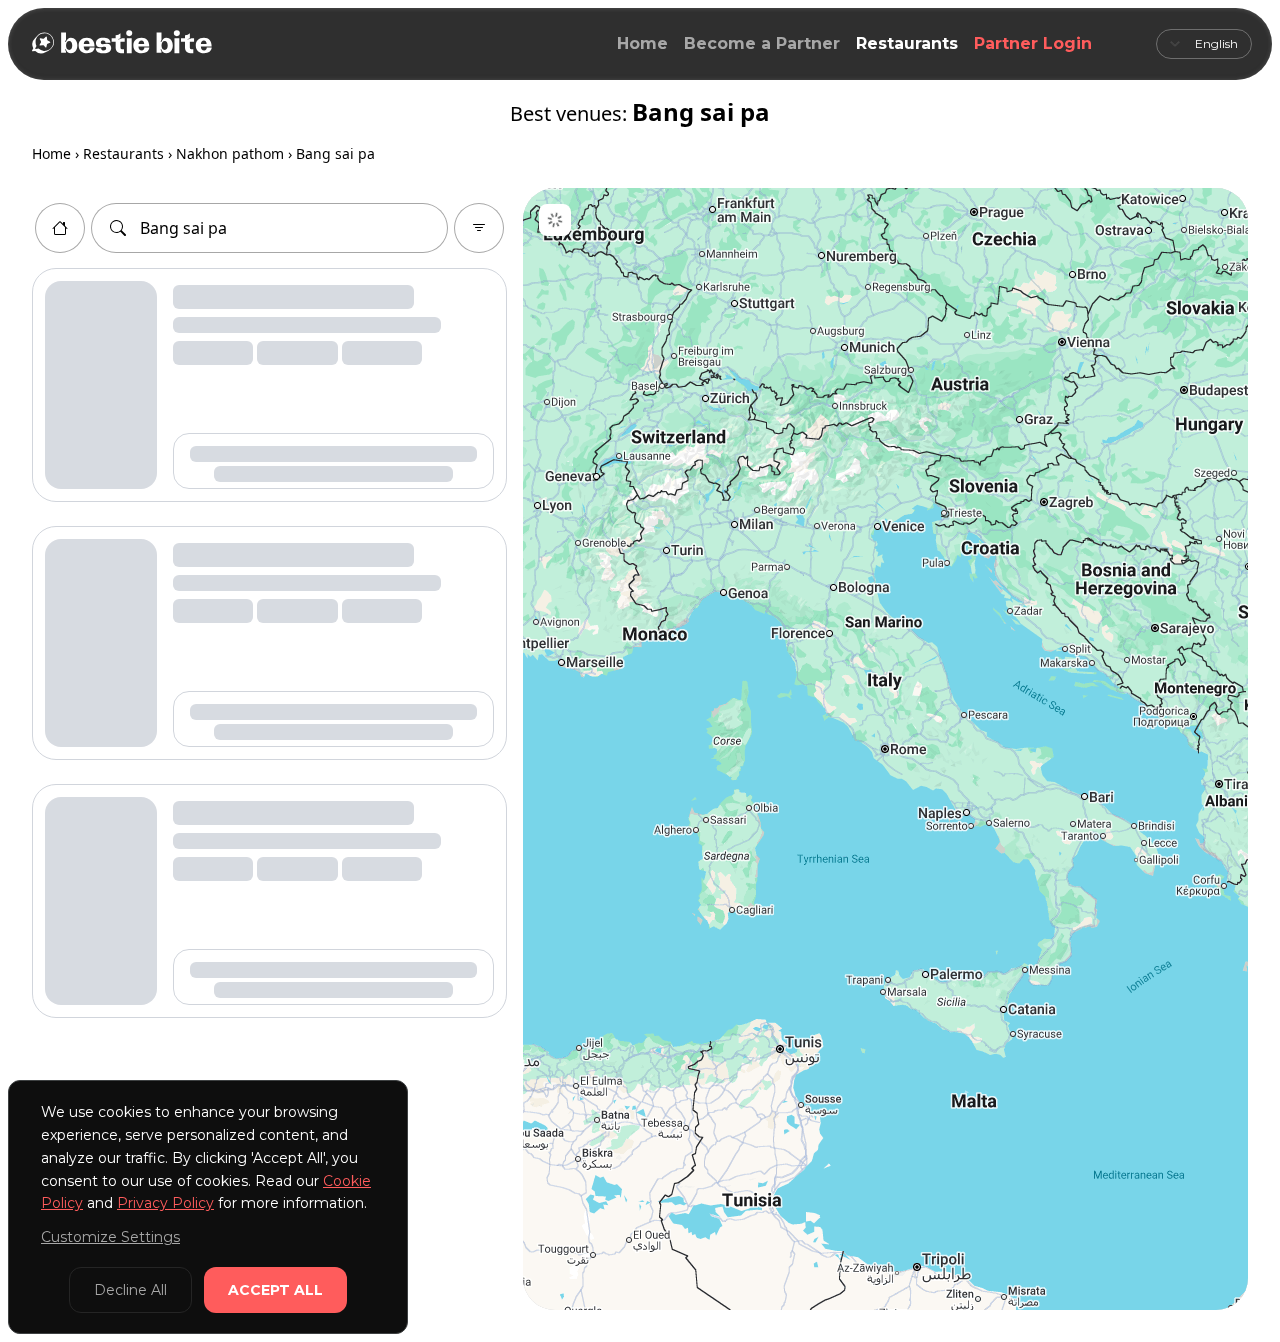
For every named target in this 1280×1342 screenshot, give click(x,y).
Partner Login (1033, 43)
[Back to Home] (120, 44)
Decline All (130, 1290)
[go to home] (60, 228)
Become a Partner (762, 43)
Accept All (275, 1290)
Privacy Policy (165, 1203)
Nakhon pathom (230, 153)
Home (642, 43)
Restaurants (907, 43)
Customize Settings (110, 1237)
